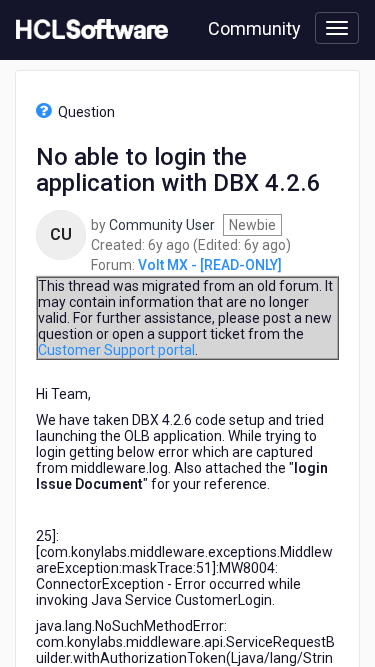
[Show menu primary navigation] (337, 28)
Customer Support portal (116, 350)
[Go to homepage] (88, 30)
